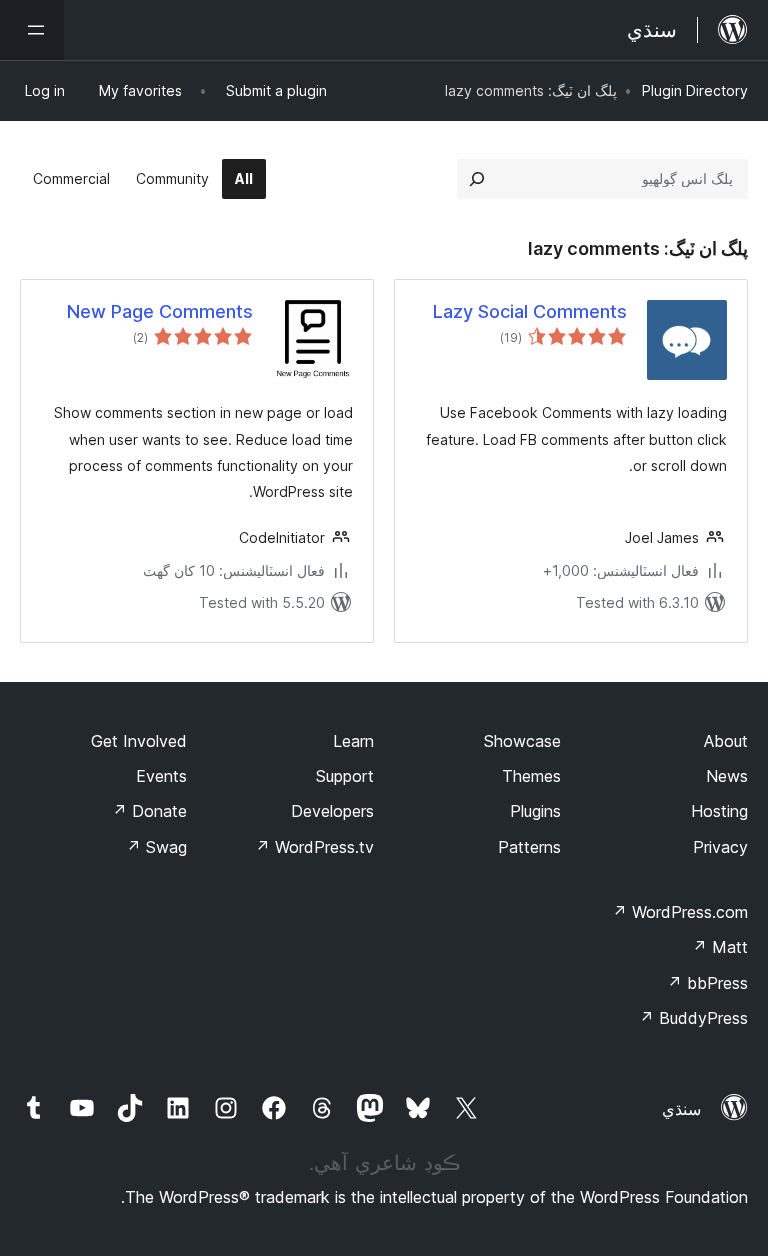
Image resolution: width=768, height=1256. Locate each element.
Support (345, 776)
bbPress (707, 983)
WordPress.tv (314, 847)
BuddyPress (693, 1018)
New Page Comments (160, 311)
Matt (720, 947)
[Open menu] (32, 30)
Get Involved (139, 741)
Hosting (719, 811)
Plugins (535, 811)
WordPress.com (680, 912)
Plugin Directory (695, 90)
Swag (156, 847)
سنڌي (681, 1109)
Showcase (522, 741)
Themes (531, 776)
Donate (149, 811)
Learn (353, 741)
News (727, 776)
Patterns (529, 847)
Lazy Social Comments (530, 311)
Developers (332, 811)
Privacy (720, 847)
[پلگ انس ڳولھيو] (477, 179)
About (726, 741)
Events (161, 776)
